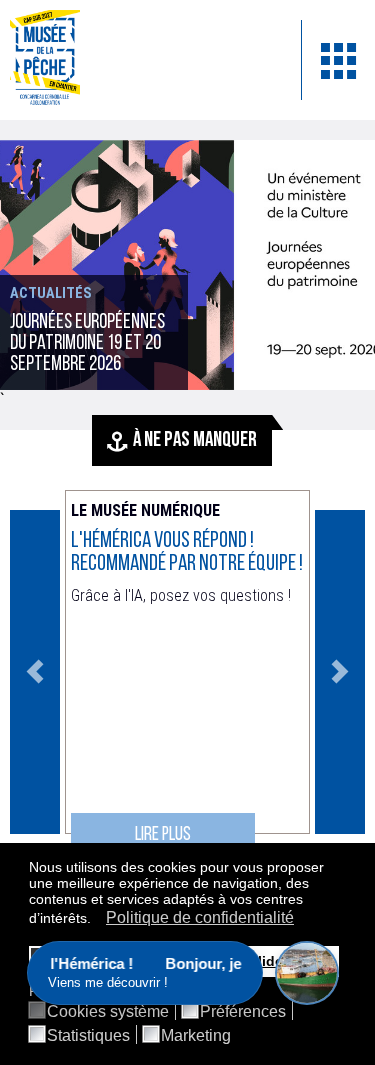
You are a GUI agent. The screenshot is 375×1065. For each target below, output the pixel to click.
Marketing (196, 1036)
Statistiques (88, 1036)
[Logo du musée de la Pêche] (140, 60)
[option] (187, 265)
